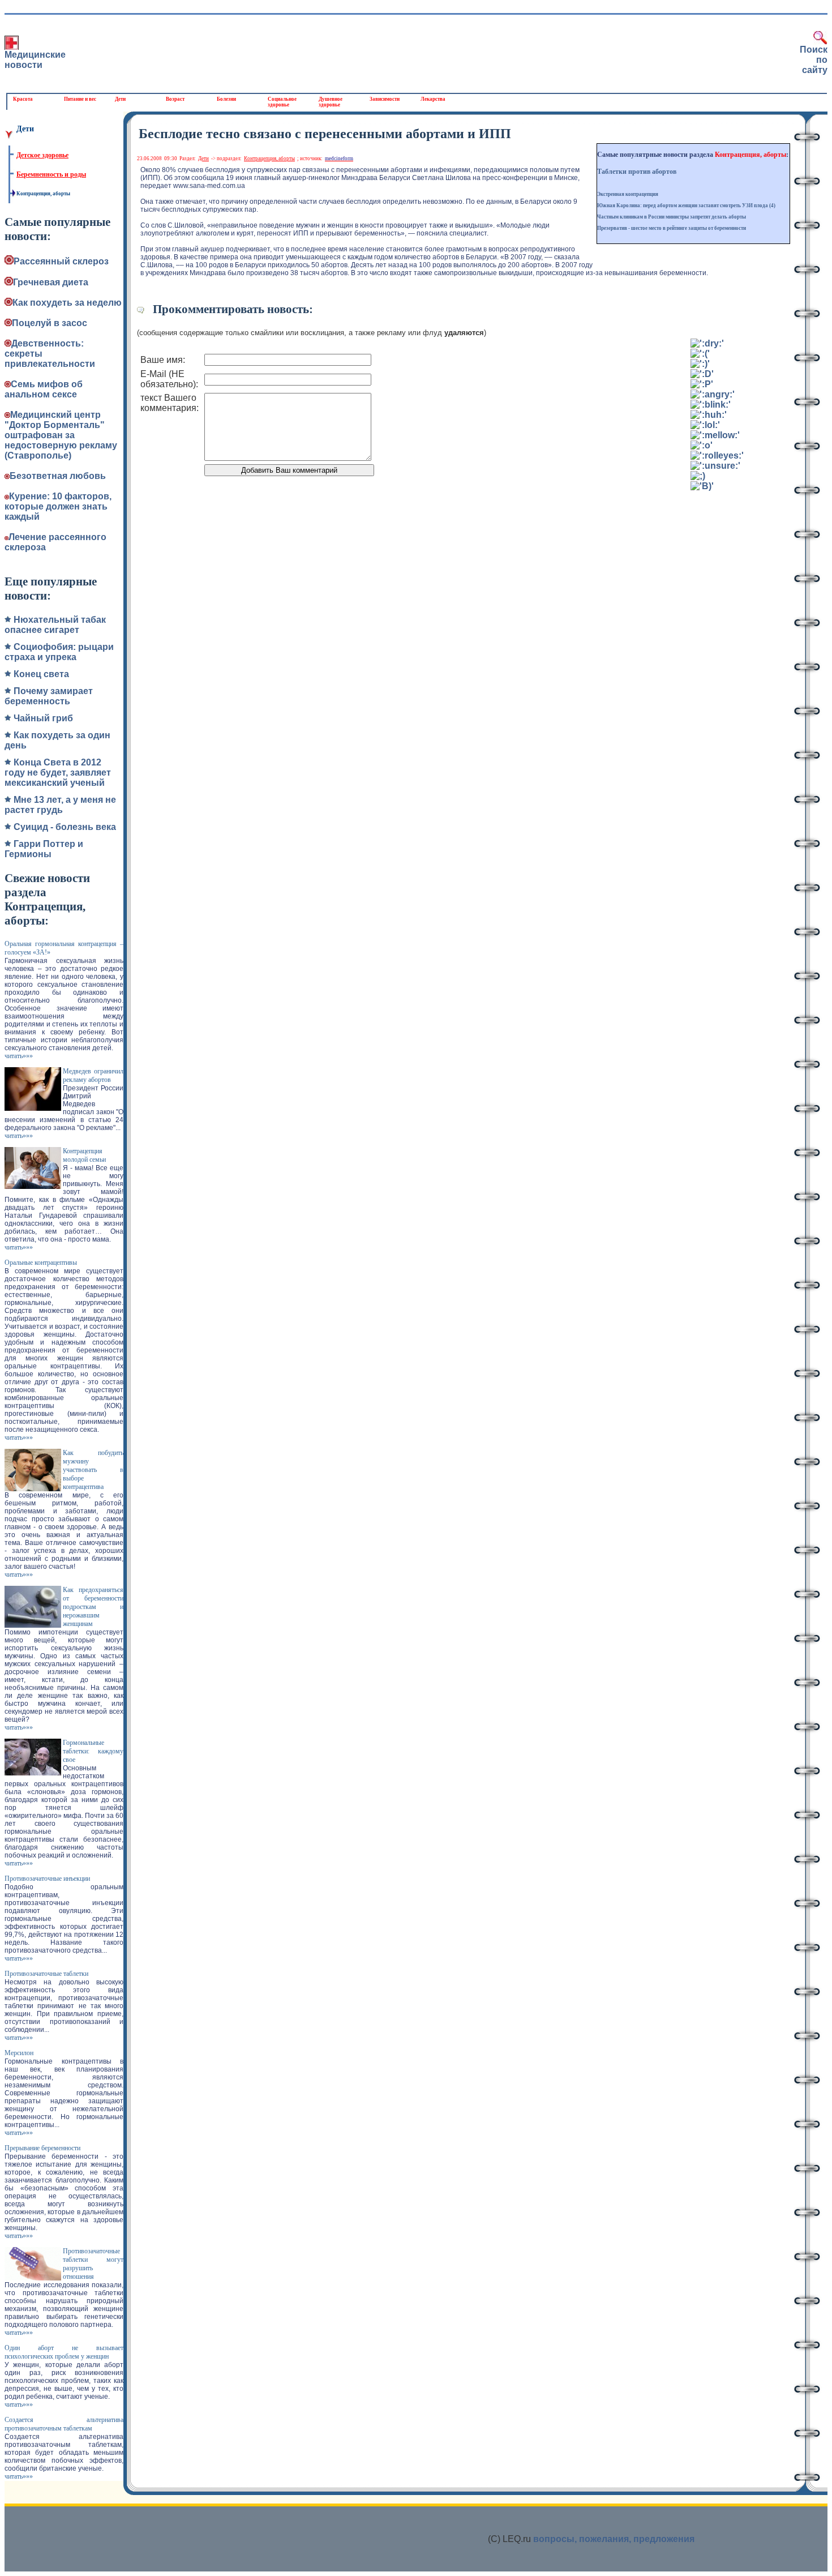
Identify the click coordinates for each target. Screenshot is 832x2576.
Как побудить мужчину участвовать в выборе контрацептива (93, 1470)
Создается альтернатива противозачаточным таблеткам (64, 2424)
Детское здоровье (42, 155)
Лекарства (433, 99)
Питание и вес (80, 99)
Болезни (226, 99)
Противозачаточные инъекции (47, 1878)
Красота (23, 99)
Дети (120, 99)
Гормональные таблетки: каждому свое (93, 1751)
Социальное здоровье (282, 102)
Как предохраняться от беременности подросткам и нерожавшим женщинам (93, 1607)
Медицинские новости (35, 60)
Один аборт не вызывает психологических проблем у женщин (64, 2352)
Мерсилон (19, 2053)
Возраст (175, 99)
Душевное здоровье (331, 102)
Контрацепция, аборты (43, 194)
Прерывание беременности (42, 2148)
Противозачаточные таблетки (46, 1974)
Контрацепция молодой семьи (84, 1155)
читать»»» (19, 1056)
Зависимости (385, 99)
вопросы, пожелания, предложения (614, 2539)
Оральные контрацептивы (41, 1263)
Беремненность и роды (51, 174)
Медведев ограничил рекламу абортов (93, 1075)
